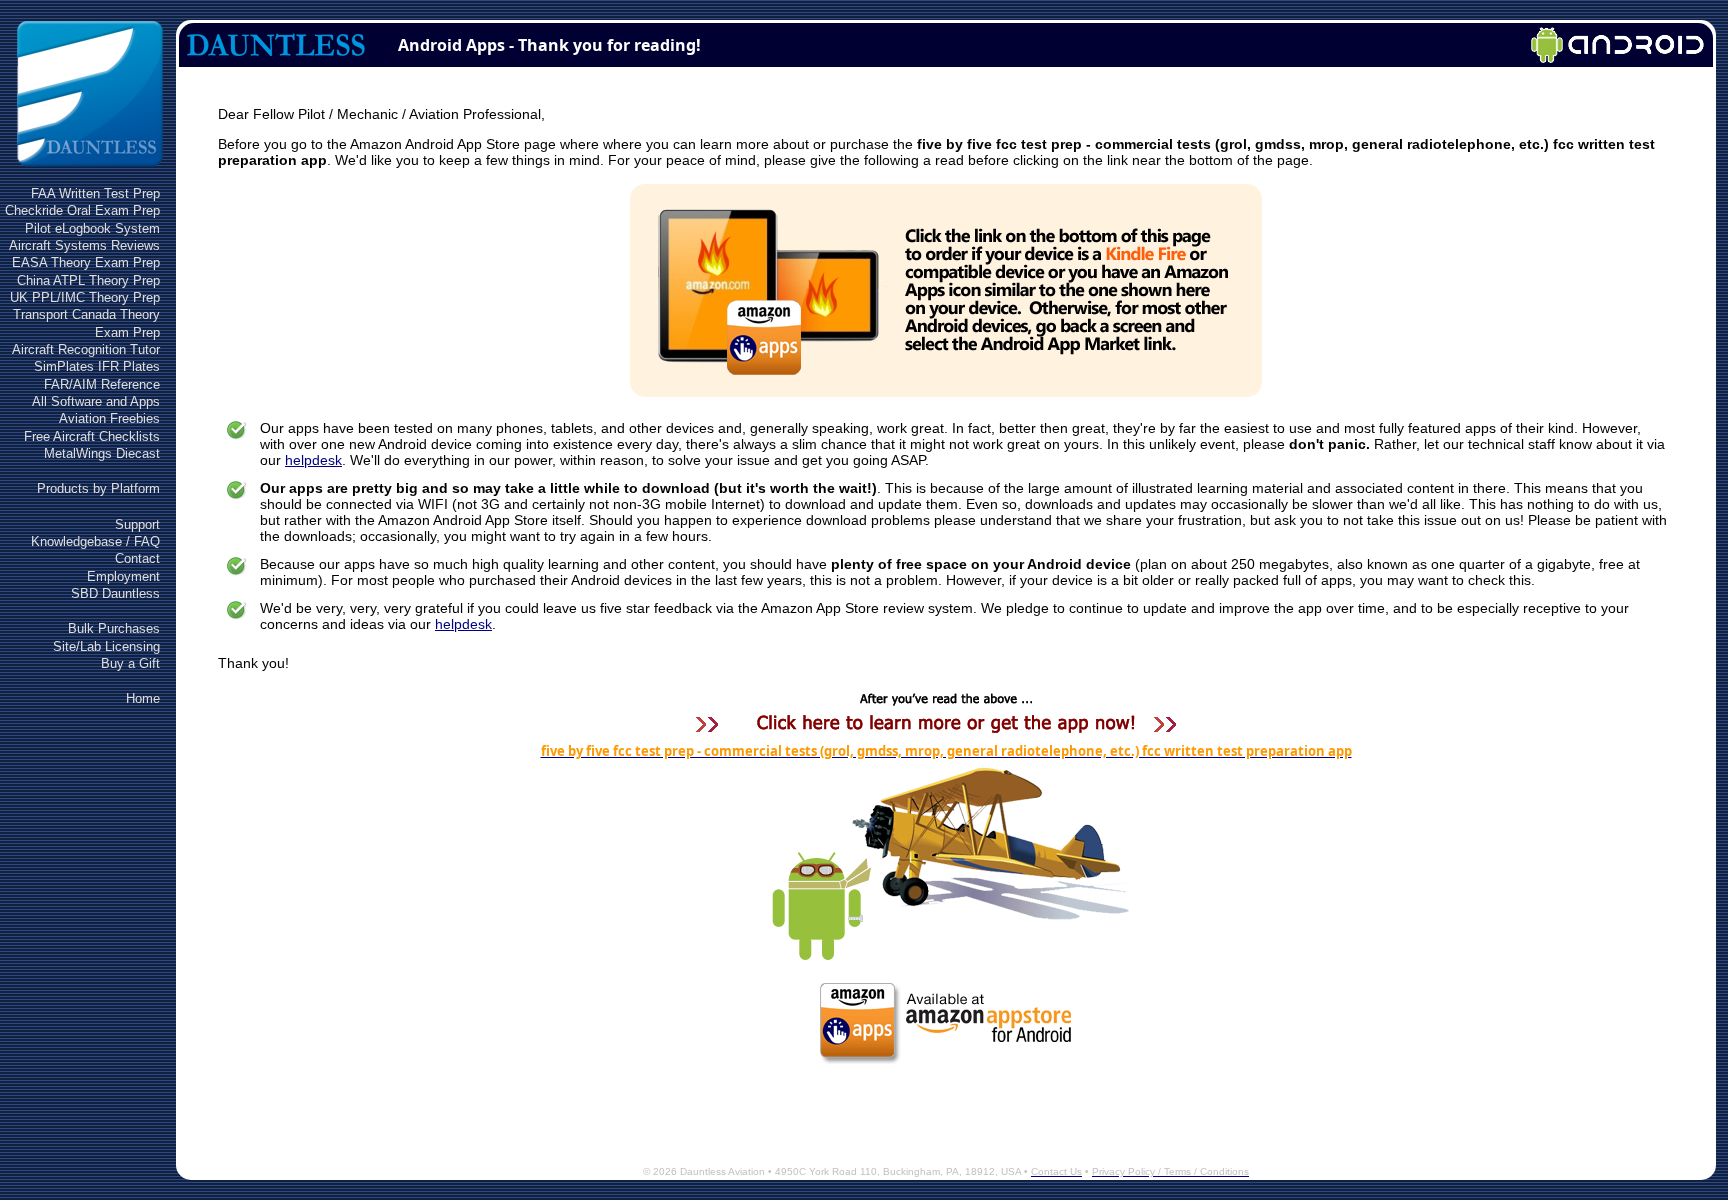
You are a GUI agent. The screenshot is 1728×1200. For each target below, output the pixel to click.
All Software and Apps (96, 401)
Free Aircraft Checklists (92, 436)
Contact (137, 558)
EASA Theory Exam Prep (86, 262)
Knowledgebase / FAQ (95, 541)
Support (137, 524)
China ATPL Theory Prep (88, 280)
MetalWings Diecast (102, 453)
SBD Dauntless (115, 593)
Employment (123, 576)
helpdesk (313, 460)
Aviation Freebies (109, 418)
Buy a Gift (130, 663)
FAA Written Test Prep (95, 193)
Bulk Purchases (114, 628)
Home (143, 698)
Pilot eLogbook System (92, 228)
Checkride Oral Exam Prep (82, 210)
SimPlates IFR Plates (97, 366)
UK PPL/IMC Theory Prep (85, 297)
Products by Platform (98, 488)
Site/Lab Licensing (106, 646)
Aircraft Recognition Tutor (86, 349)
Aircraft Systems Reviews (84, 245)
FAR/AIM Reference (102, 384)
